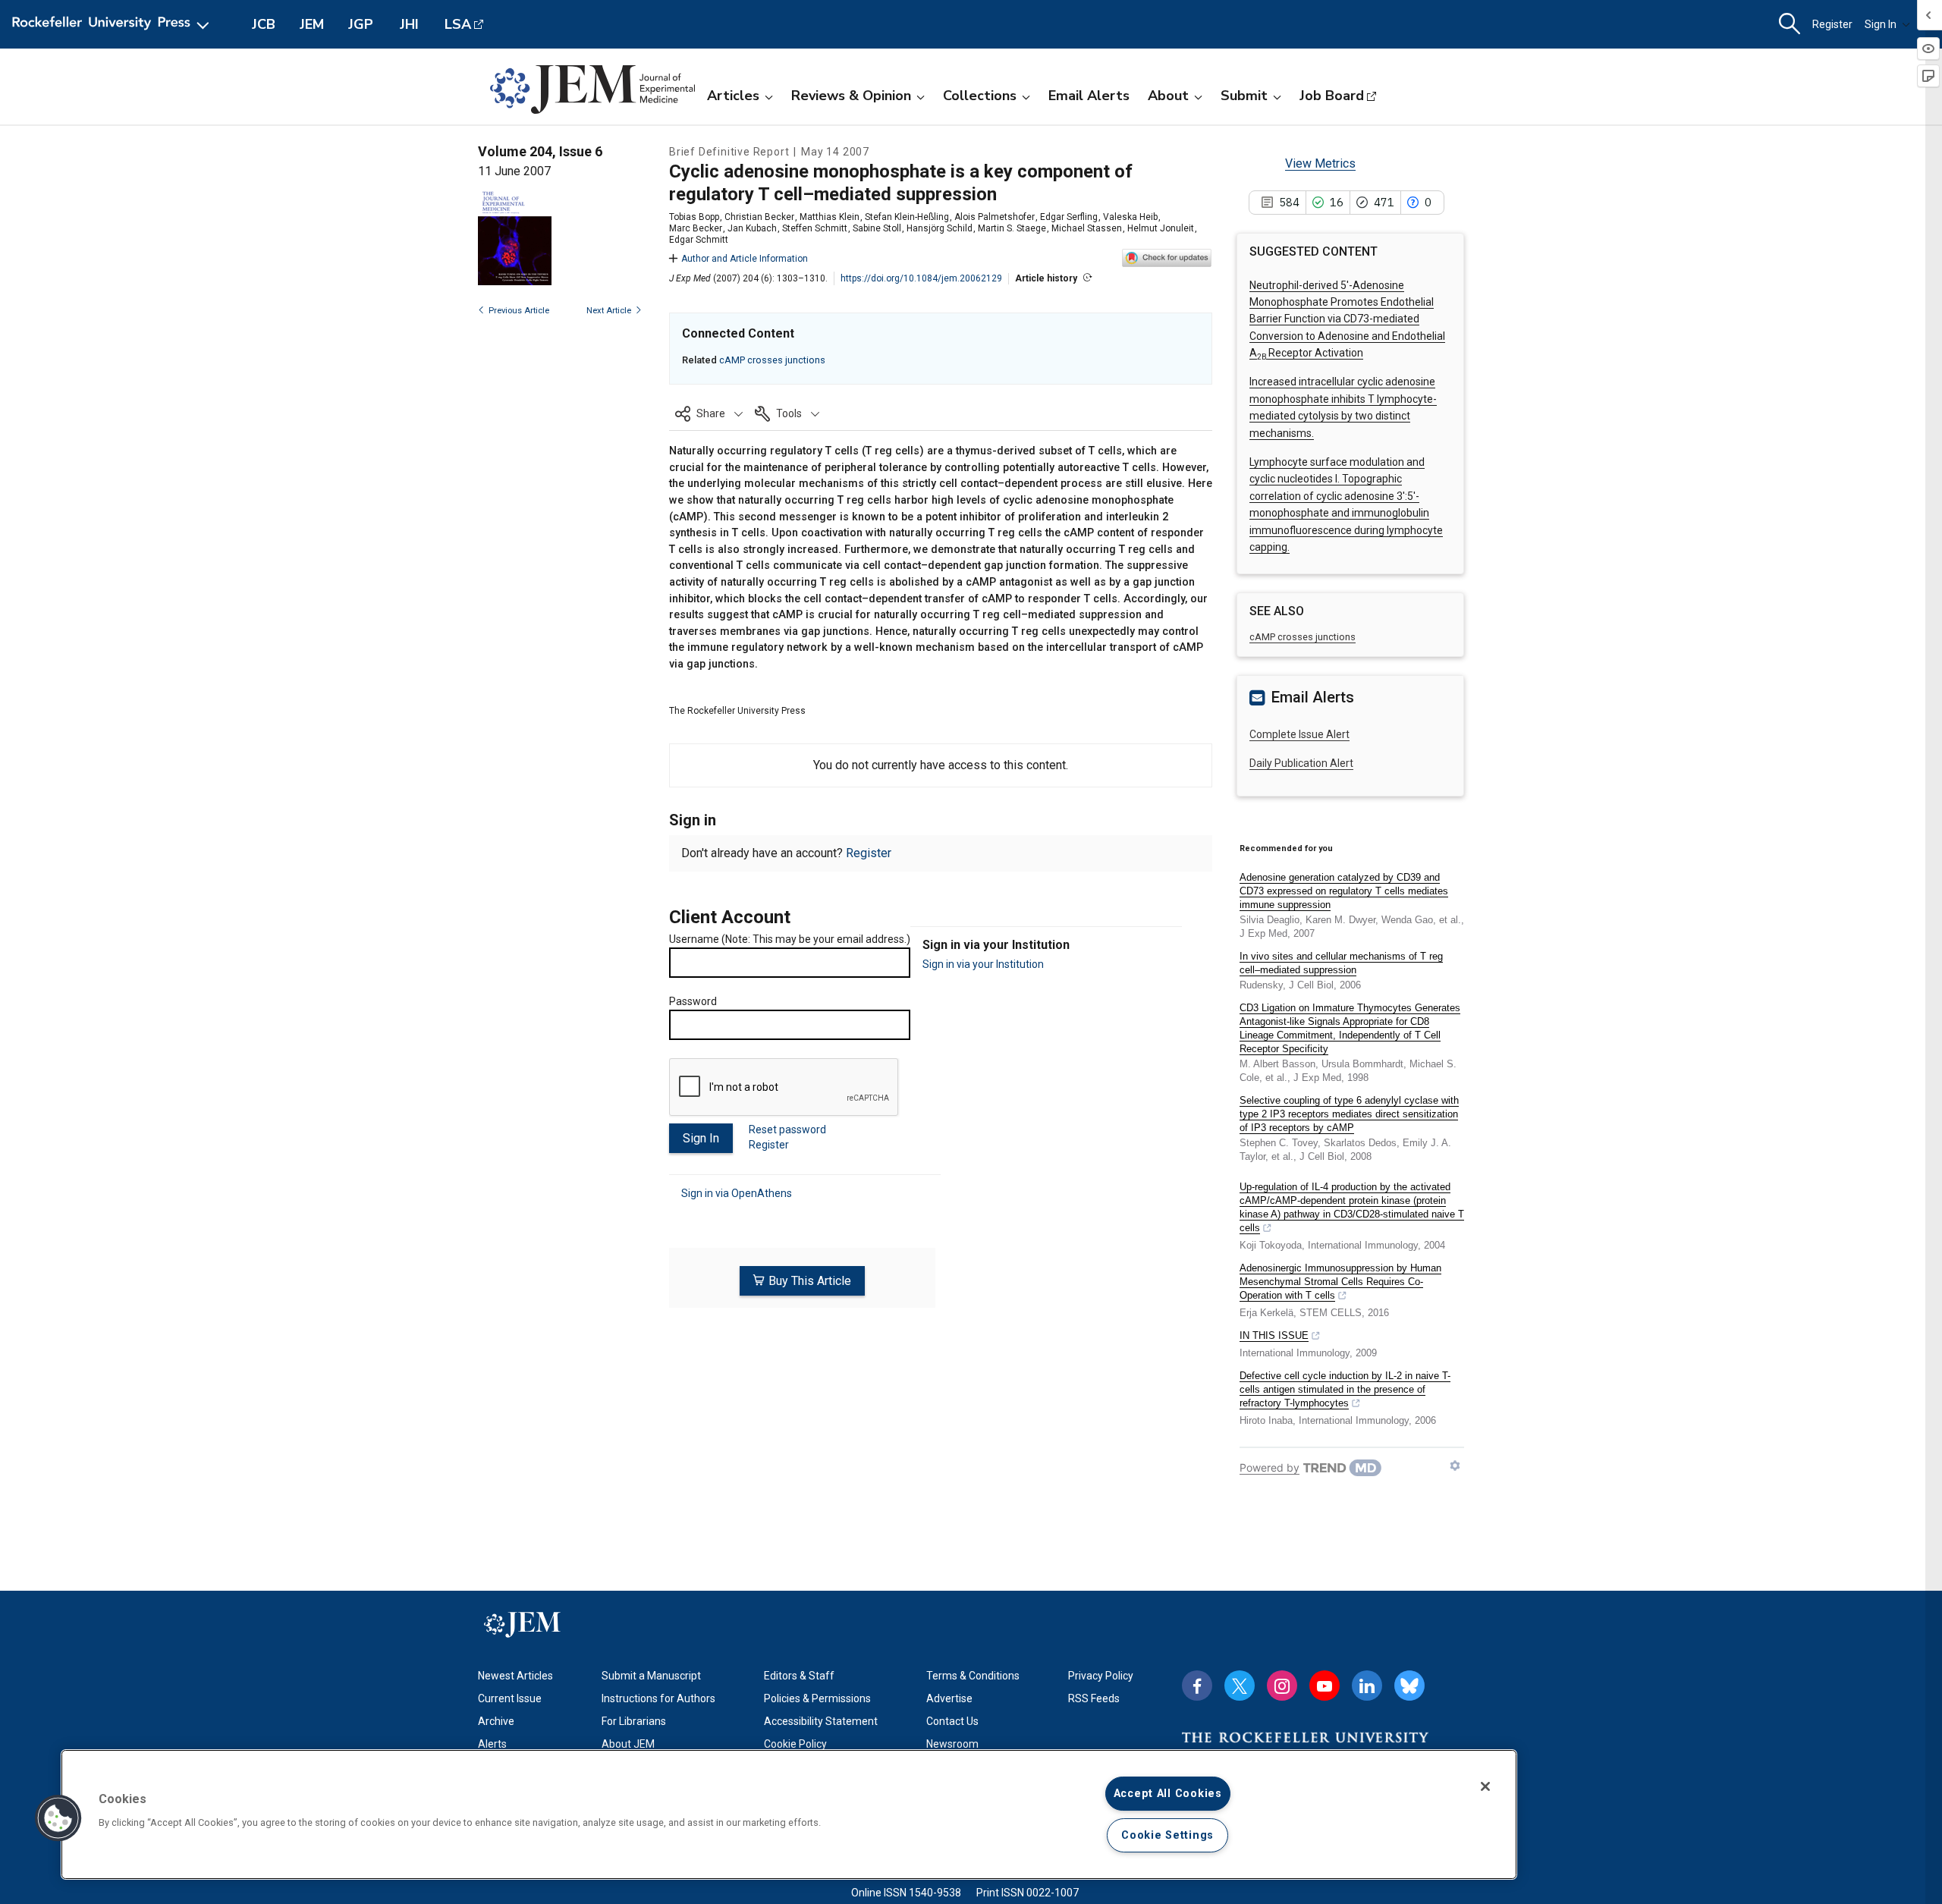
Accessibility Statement (821, 1721)
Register (1832, 24)
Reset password (787, 1130)
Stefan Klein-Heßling (907, 217)
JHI (409, 24)
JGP (361, 24)
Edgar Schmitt (699, 240)
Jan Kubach (752, 228)
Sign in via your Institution (983, 964)
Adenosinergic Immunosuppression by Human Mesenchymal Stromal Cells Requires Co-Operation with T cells (1340, 1282)
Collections (980, 96)
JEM (312, 24)
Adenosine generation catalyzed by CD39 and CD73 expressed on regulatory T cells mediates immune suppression (1344, 891)
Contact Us (952, 1721)
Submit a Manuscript (651, 1676)
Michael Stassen (1087, 228)
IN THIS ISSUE (1274, 1335)
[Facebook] (1197, 1686)
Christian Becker (759, 217)
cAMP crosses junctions (772, 360)
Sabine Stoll (877, 228)
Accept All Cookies (1168, 1794)
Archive (496, 1721)
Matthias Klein (830, 217)
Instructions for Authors (658, 1698)
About (1168, 96)
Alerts (492, 1744)
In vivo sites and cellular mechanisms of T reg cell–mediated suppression (1341, 963)
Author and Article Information (745, 259)
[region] (789, 1814)
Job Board (1332, 96)
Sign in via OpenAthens (737, 1193)
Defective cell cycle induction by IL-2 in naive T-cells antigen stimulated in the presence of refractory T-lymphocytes (1345, 1389)
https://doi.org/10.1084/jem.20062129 (921, 278)
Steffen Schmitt (815, 228)
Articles (733, 96)
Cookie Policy (795, 1744)
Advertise (949, 1698)
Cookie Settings (1167, 1835)
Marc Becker (696, 228)
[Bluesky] (1409, 1686)
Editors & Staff (799, 1676)
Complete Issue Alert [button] (1299, 734)
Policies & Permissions (817, 1698)
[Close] (1485, 1786)
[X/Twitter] (1240, 1686)
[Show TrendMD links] (1455, 1466)
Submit (1244, 96)
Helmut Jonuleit (1161, 228)
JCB (264, 24)
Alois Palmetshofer (995, 217)
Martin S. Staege (1012, 228)
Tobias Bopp (694, 217)
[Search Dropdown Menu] (1790, 24)
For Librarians (634, 1721)
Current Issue (510, 1698)
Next (609, 311)
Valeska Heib (1130, 217)
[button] (709, 413)
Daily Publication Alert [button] (1301, 763)
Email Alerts (1089, 96)
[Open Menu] (113, 24)
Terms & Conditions (973, 1676)
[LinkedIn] (1367, 1686)
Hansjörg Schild (940, 228)
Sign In (1881, 24)
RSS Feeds (1094, 1698)
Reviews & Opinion (851, 96)
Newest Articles (515, 1676)
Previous (519, 311)
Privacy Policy (1101, 1676)
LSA (458, 24)
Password (693, 1001)
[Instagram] (1282, 1686)
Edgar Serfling (1069, 217)
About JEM (628, 1744)
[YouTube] (1325, 1686)
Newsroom (952, 1744)
